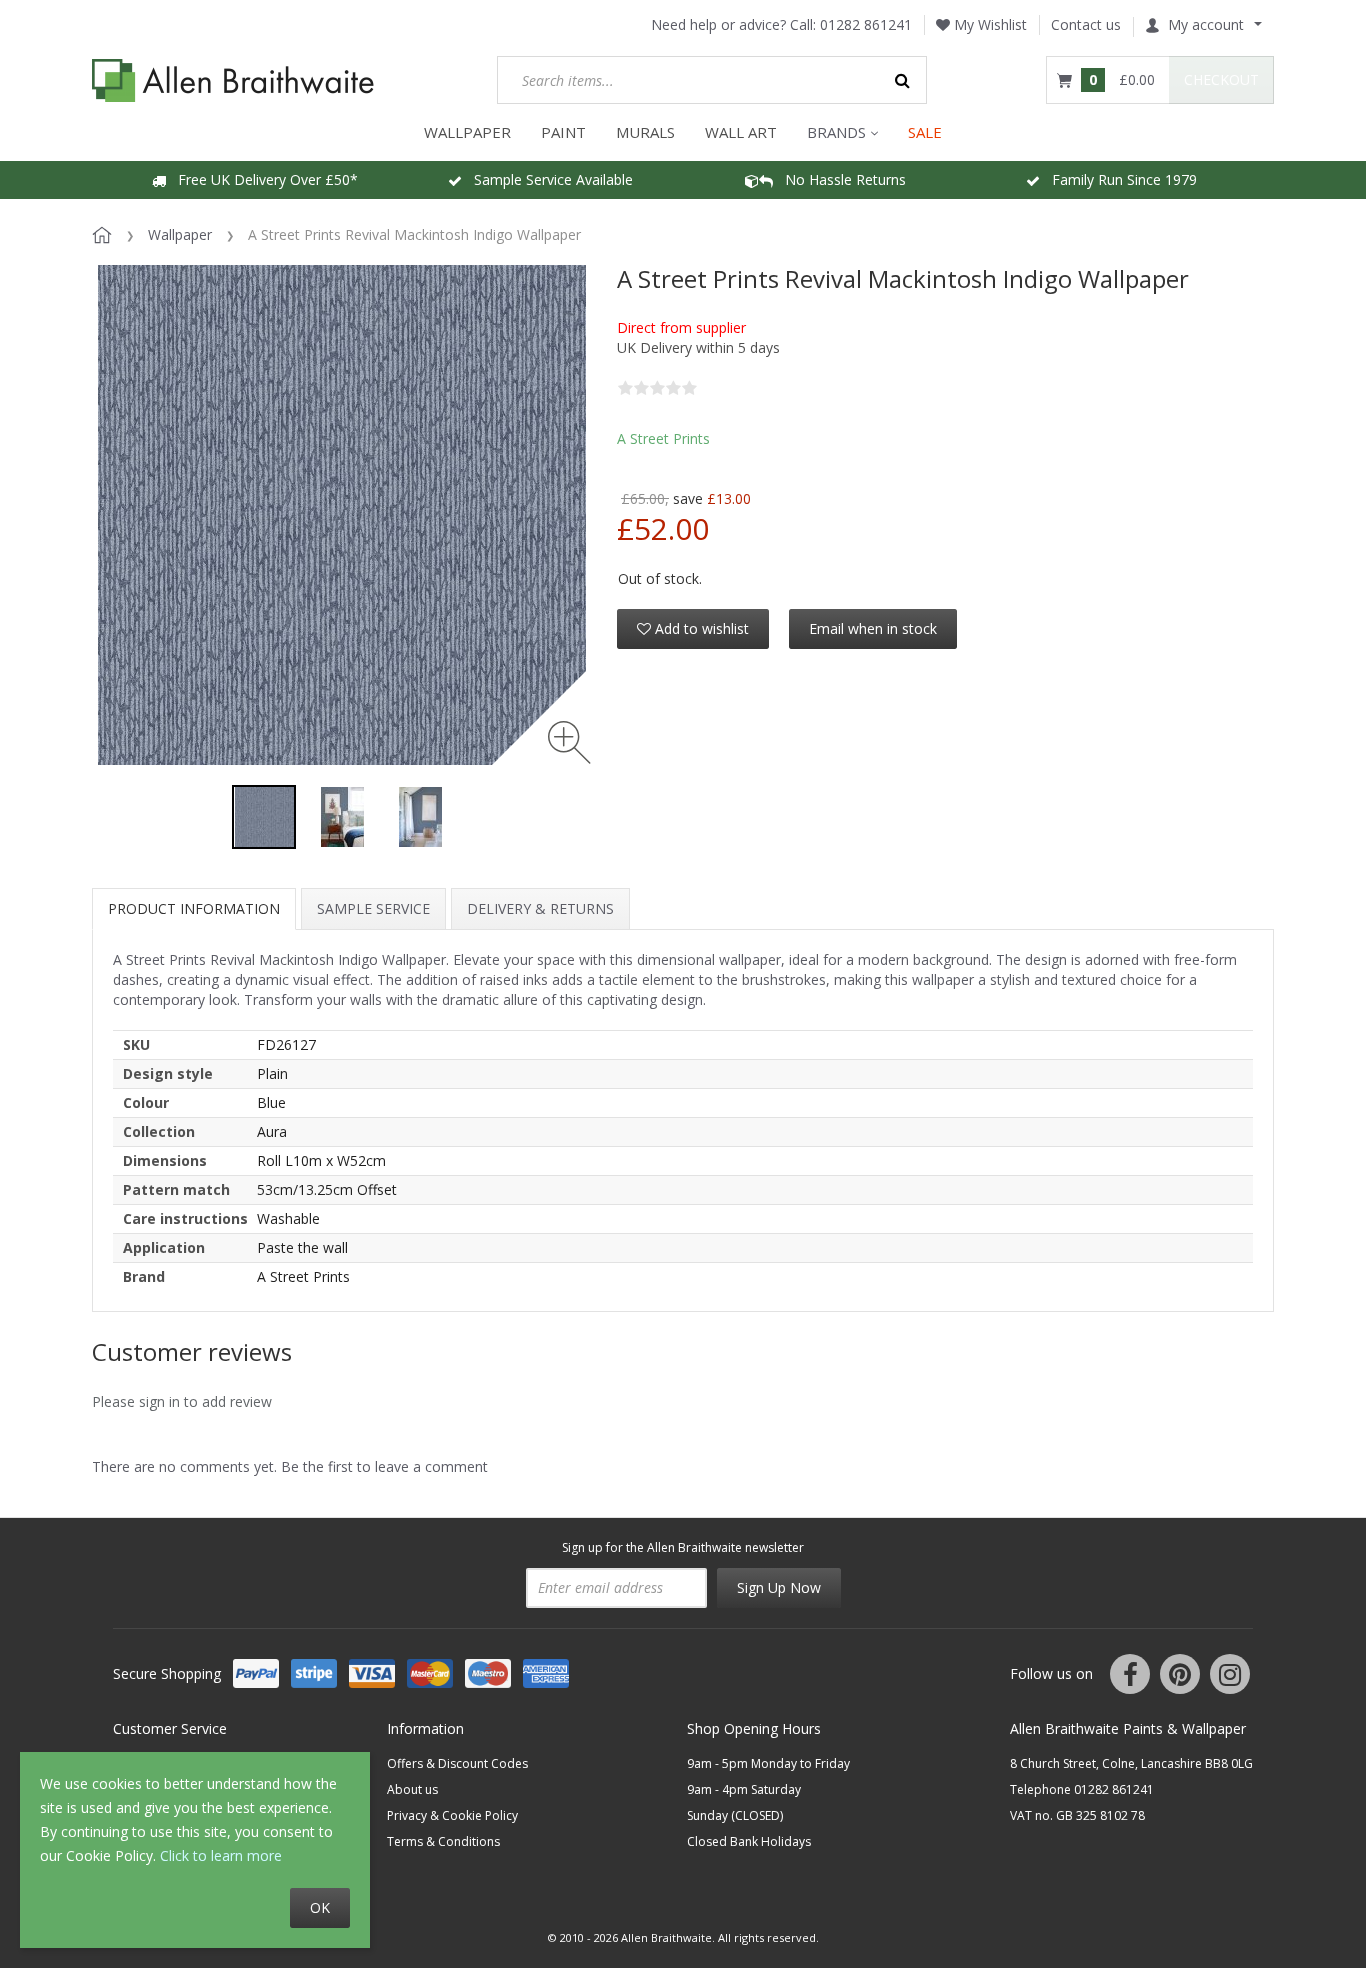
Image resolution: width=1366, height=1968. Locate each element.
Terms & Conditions (443, 1841)
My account (1206, 24)
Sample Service (373, 908)
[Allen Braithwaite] (233, 80)
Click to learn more (221, 1855)
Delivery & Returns (540, 908)
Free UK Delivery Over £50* (262, 179)
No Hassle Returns (839, 179)
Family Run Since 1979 (1118, 179)
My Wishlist (988, 24)
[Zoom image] (569, 742)
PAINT (563, 132)
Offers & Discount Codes (457, 1763)
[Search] (903, 80)
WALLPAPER (467, 132)
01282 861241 (866, 24)
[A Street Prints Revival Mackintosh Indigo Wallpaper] (264, 817)
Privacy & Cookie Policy (452, 1815)
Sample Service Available (547, 179)
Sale (925, 132)
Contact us (1086, 24)
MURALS (645, 132)
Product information (194, 908)
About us (412, 1789)
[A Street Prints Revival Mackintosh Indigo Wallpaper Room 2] (420, 817)
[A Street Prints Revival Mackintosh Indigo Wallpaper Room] (342, 817)
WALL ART (741, 132)
